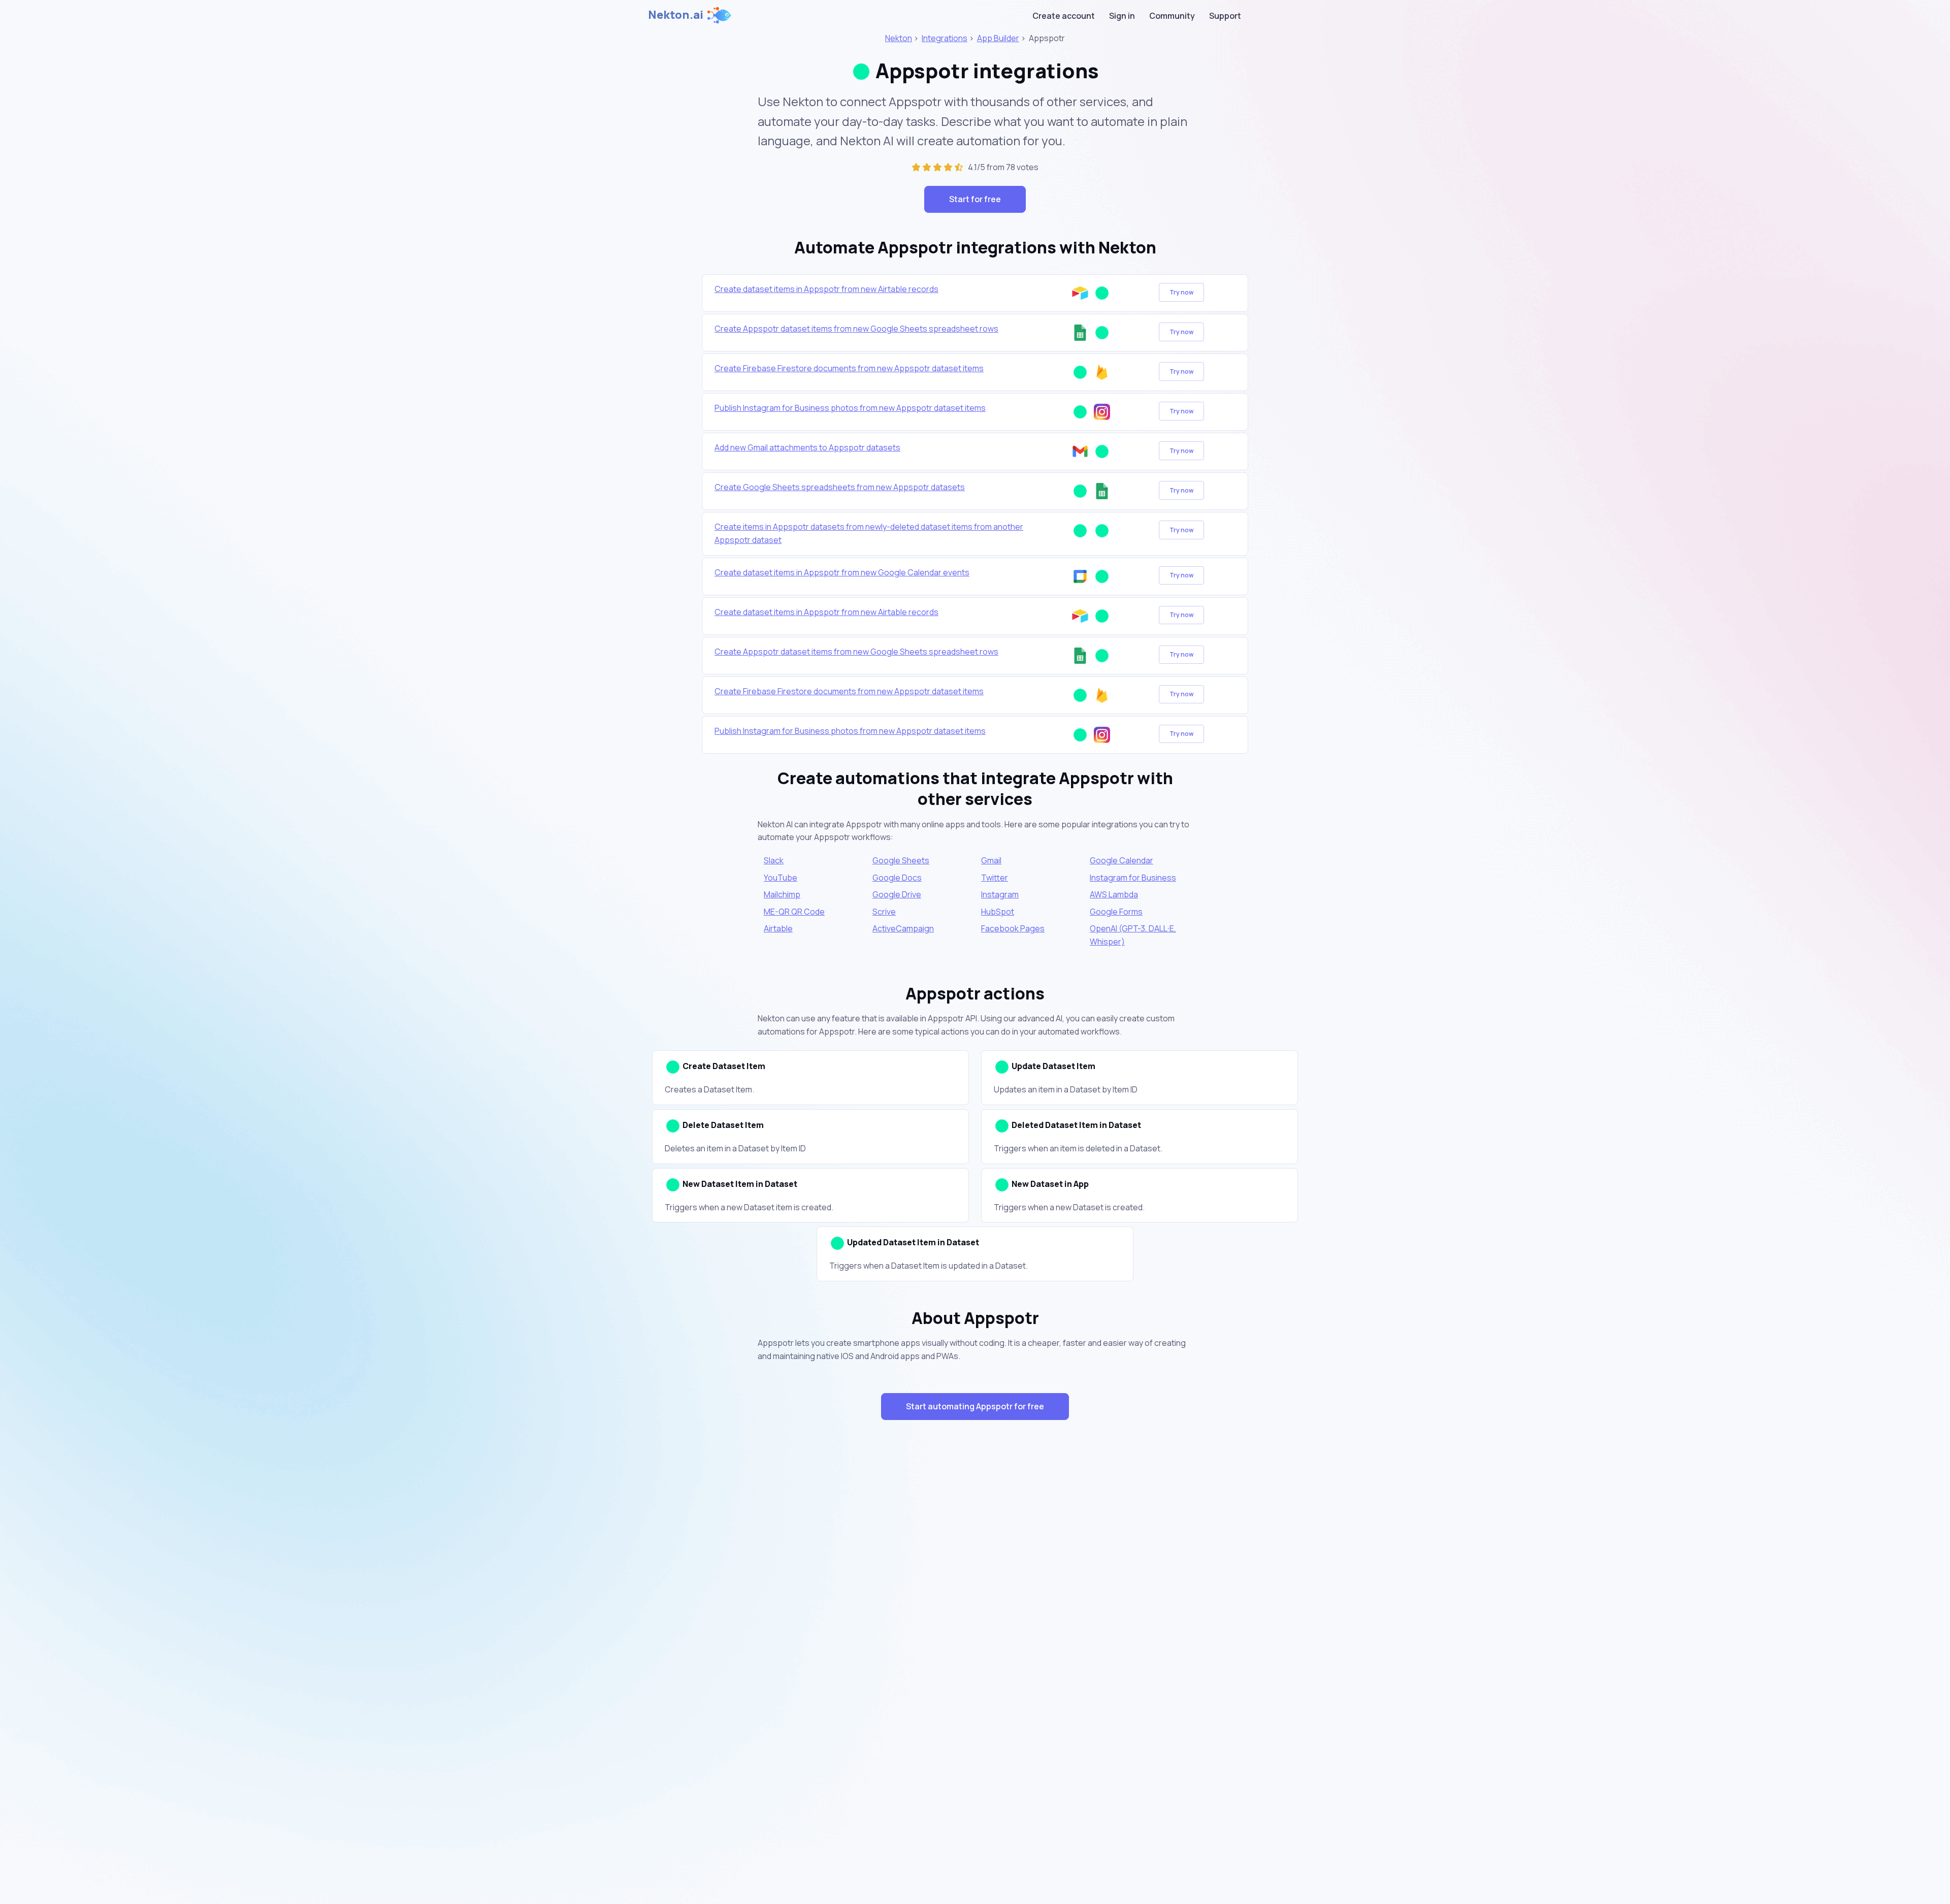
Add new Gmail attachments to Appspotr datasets (807, 447)
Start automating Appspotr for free (975, 1406)
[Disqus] (975, 1609)
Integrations (945, 38)
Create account (1064, 16)
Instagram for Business (1133, 878)
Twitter (995, 878)
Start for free (975, 199)
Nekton (899, 38)
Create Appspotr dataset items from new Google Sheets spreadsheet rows (856, 329)
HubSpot (998, 912)
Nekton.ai (676, 15)
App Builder (998, 38)
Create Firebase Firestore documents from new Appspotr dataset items (849, 368)
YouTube (781, 878)
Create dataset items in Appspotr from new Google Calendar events (842, 572)
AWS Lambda (1114, 894)
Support (1225, 16)
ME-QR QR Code (794, 912)
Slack (774, 860)
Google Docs (897, 878)
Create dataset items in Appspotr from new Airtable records (826, 289)
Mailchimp (782, 894)
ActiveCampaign (903, 928)
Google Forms (1116, 912)
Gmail (991, 860)
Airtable (778, 928)
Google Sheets (901, 860)
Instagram (1000, 894)
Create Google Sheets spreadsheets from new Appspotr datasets (840, 487)
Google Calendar (1122, 860)
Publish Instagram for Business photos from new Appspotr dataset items (850, 408)
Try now (1181, 292)
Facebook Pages (1013, 928)
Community (1172, 16)
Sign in (1122, 16)
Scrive (884, 912)
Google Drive (897, 894)
